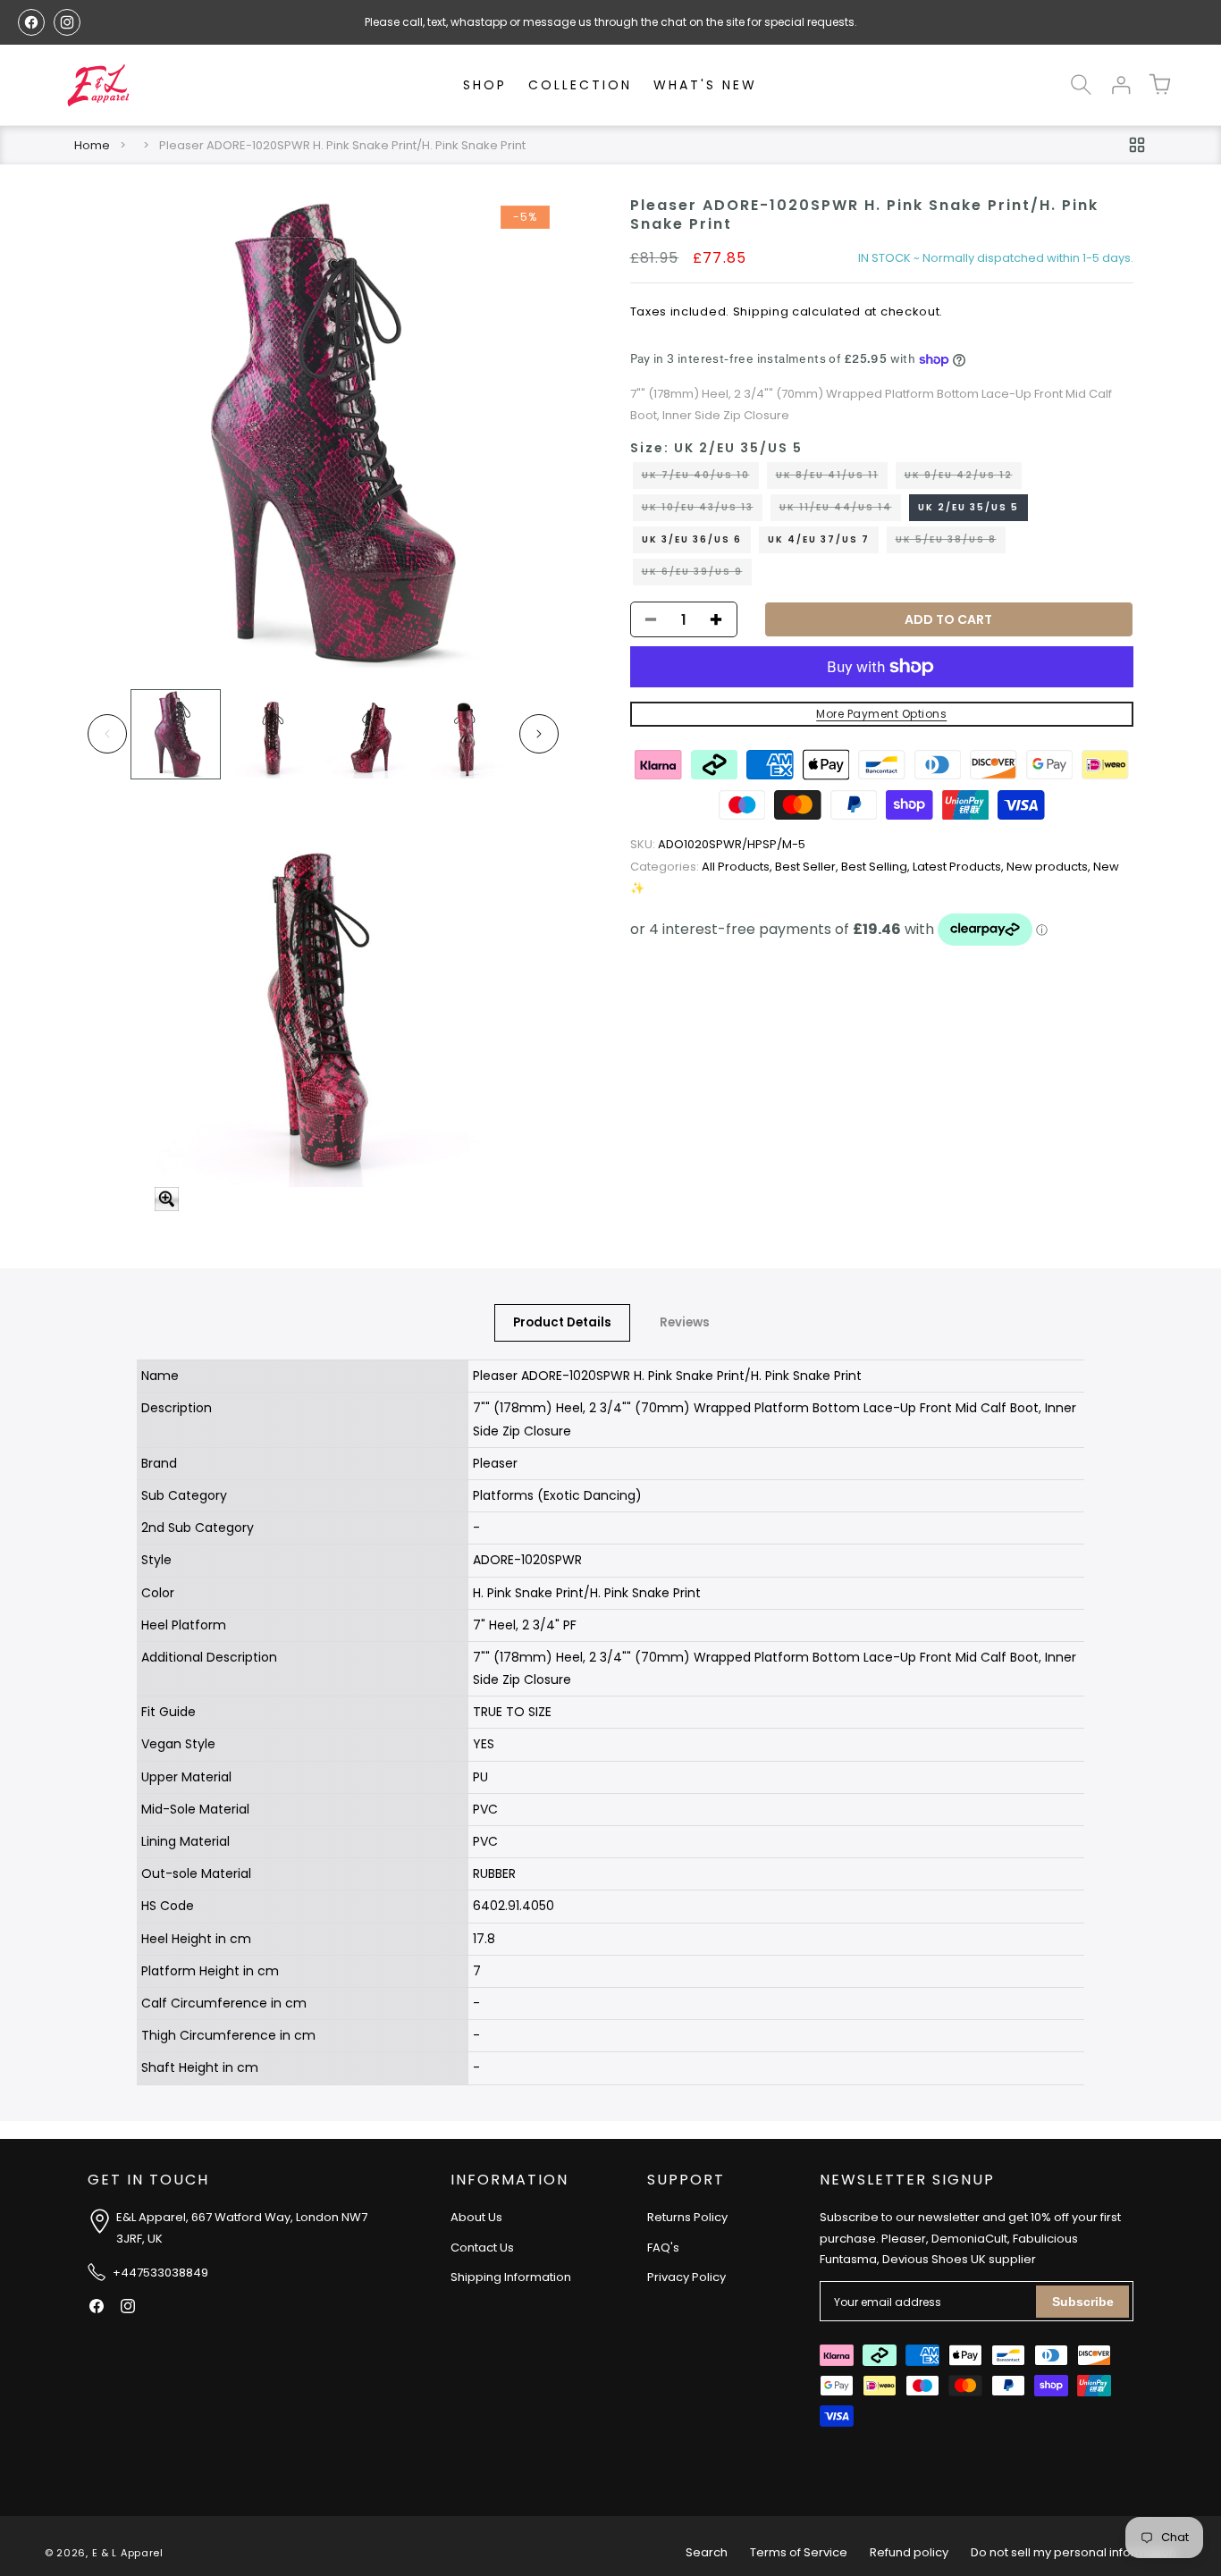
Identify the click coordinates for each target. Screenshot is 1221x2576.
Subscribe (1083, 2302)
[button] (1082, 85)
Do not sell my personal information (1074, 2552)
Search (707, 2552)
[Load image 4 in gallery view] (468, 734)
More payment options (881, 714)
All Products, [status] (703, 867)
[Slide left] (107, 734)
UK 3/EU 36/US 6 (692, 539)
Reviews (685, 1322)
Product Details (562, 1322)
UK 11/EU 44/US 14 (840, 510)
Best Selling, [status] (877, 867)
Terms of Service (799, 2552)
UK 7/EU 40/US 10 (700, 478)
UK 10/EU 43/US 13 (702, 510)
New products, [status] (1050, 867)
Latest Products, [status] (960, 867)
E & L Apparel (128, 2553)
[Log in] (1121, 85)
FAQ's (663, 2248)
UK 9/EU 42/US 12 (963, 478)
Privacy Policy (686, 2278)
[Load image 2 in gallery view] (273, 734)
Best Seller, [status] (808, 867)
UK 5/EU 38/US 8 (951, 543)
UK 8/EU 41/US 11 (832, 478)
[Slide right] (539, 734)
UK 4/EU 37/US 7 (819, 539)
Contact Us (482, 2248)
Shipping (761, 311)
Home (92, 145)
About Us (476, 2218)
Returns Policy (687, 2218)
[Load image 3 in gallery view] (371, 734)
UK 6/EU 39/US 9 (697, 575)
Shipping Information (511, 2278)
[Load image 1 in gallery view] (176, 734)
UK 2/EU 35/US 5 (968, 507)
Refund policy (909, 2552)
